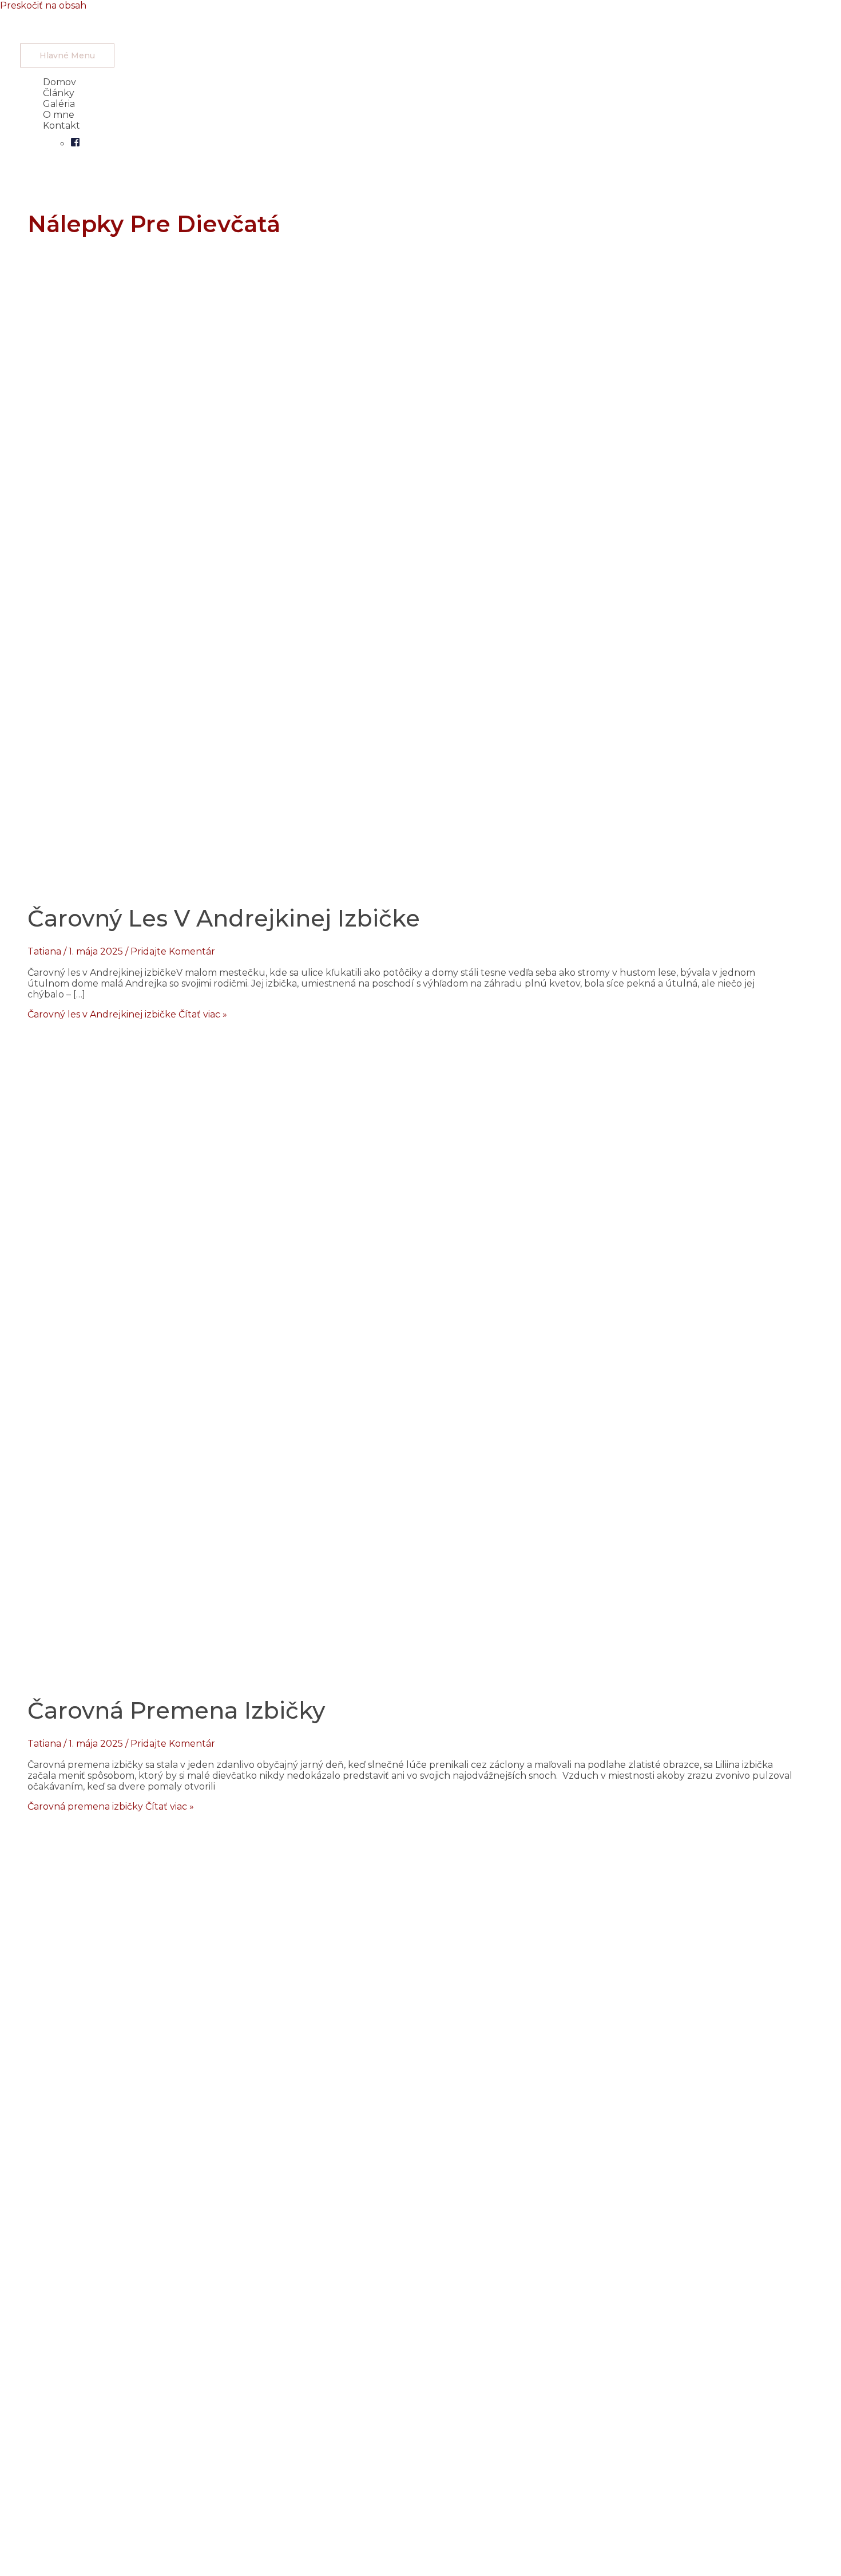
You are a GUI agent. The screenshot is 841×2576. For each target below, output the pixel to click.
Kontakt (62, 126)
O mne (59, 115)
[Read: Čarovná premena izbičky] (314, 1671)
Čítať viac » (127, 1014)
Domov (59, 82)
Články (59, 93)
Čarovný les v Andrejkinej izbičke (224, 918)
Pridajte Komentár (173, 951)
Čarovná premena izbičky (176, 1710)
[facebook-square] (75, 144)
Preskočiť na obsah (43, 5)
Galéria (59, 104)
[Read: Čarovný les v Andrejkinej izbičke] (313, 879)
